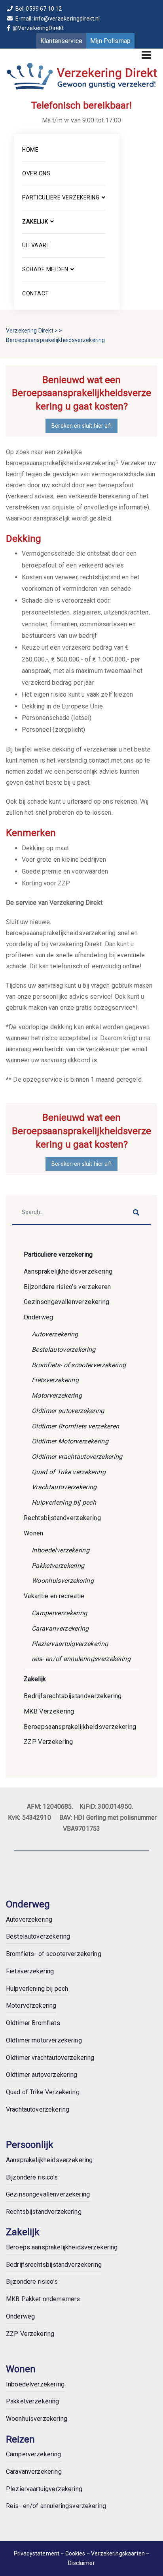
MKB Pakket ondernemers (43, 2299)
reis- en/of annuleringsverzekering (81, 1659)
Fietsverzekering (55, 1380)
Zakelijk (35, 222)
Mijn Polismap (110, 41)
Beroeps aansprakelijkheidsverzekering (62, 2247)
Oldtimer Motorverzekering (70, 1441)
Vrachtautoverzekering (64, 1487)
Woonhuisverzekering (63, 1581)
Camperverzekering (59, 1613)
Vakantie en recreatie (54, 1596)
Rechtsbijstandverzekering (62, 1518)
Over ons (36, 173)
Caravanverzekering (60, 1628)
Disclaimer (81, 2563)
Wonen (34, 1533)
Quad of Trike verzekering (69, 1472)
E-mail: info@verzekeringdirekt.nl (57, 19)
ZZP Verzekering (48, 1742)
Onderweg (39, 1317)
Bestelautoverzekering (64, 1350)
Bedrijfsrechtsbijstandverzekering (73, 1696)
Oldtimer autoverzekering (68, 1411)
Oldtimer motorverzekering (44, 2040)
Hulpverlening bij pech (64, 1502)
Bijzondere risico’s (32, 2177)
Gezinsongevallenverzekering (67, 1302)
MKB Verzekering (49, 1711)
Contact (36, 293)
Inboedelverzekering (61, 1550)
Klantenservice (61, 41)
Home (30, 150)
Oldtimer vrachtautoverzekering (77, 1457)
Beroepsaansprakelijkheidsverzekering (80, 1727)
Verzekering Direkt (30, 331)
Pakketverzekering (58, 1566)
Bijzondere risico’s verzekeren (67, 1287)
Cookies (76, 2553)
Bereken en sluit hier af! (81, 426)
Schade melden (45, 269)
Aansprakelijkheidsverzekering (68, 1271)
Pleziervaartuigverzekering (70, 1644)
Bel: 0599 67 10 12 (38, 9)
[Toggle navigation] (146, 55)
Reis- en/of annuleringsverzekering (56, 2506)
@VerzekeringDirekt (37, 28)
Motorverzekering (57, 1395)
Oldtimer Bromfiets (33, 2023)
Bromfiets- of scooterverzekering (79, 1365)
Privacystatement (37, 2553)
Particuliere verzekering (61, 197)
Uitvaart (36, 245)
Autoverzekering (55, 1334)
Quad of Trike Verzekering (43, 2092)
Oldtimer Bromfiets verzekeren (75, 1426)
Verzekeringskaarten (118, 2553)
